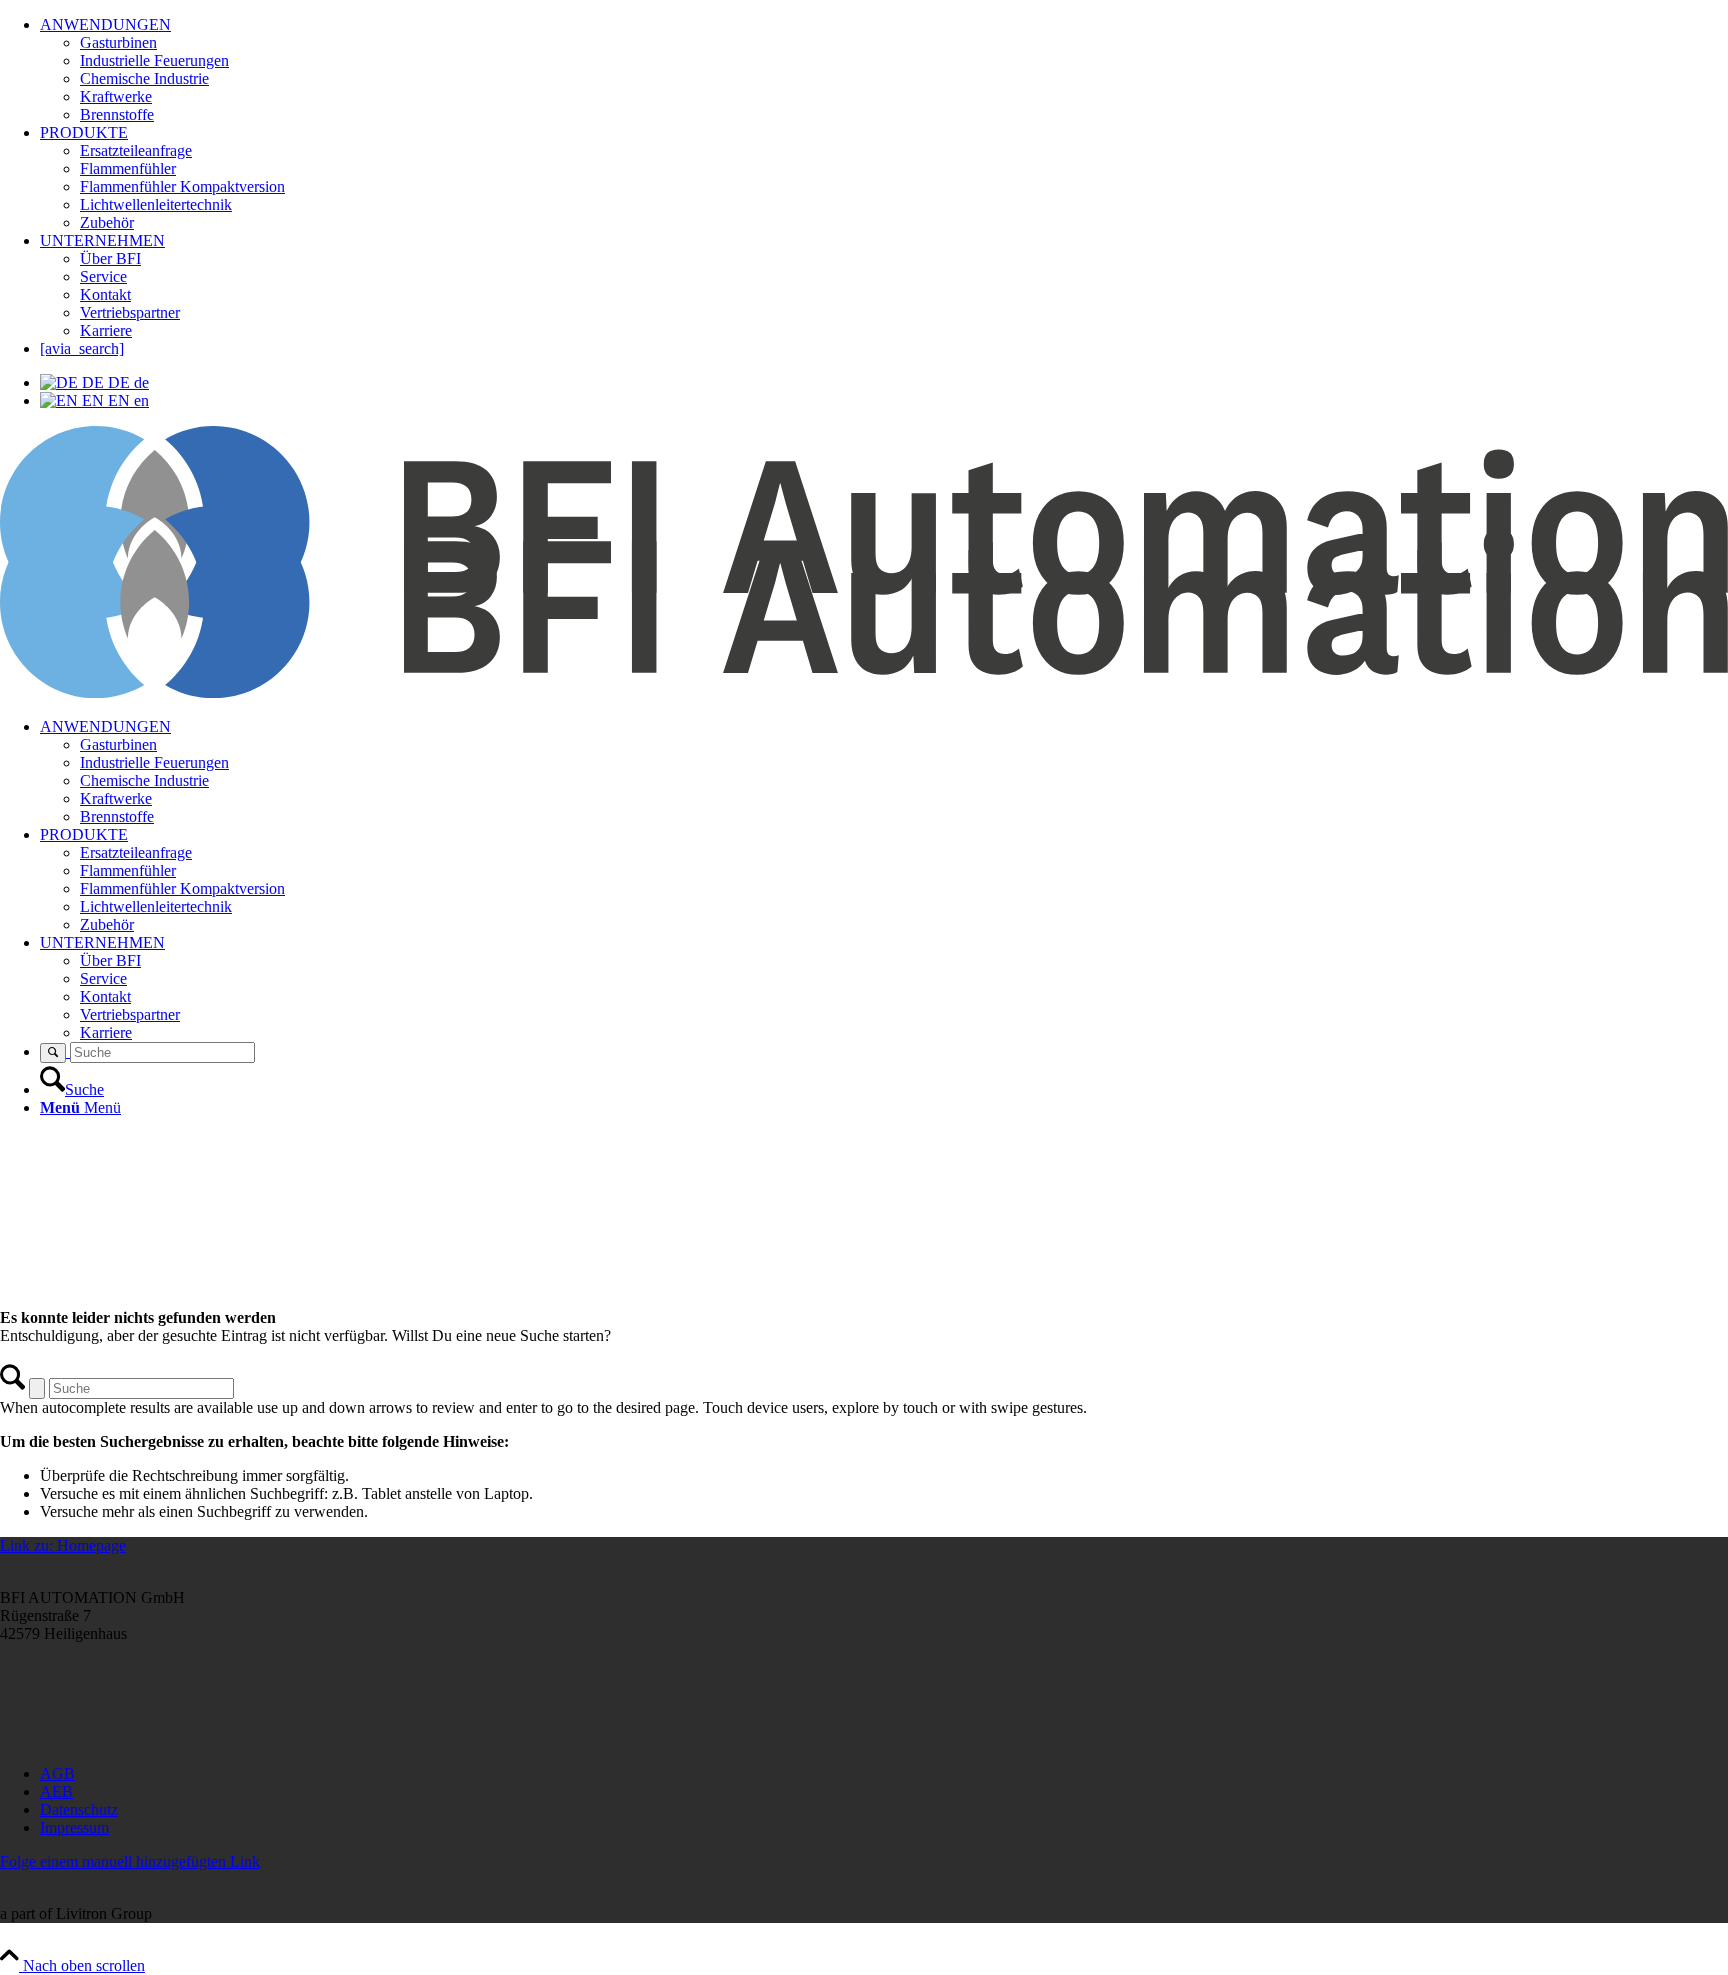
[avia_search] (82, 348)
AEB (56, 1791)
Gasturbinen (118, 42)
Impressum (74, 1827)
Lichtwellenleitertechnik (156, 204)
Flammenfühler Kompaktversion (182, 186)
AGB (57, 1773)
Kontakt (105, 294)
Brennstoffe (117, 114)
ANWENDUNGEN (105, 24)
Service (103, 276)
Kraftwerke (116, 96)
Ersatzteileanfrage (136, 150)
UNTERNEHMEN (102, 240)
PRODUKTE (84, 132)
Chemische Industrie (144, 78)
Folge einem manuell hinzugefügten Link (130, 1861)
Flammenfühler (128, 168)
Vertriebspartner (130, 312)
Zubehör (107, 222)
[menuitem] (884, 772)
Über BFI (110, 258)
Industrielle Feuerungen (154, 60)
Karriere (106, 330)
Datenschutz (79, 1809)
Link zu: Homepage (63, 1545)
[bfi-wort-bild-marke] (864, 692)
